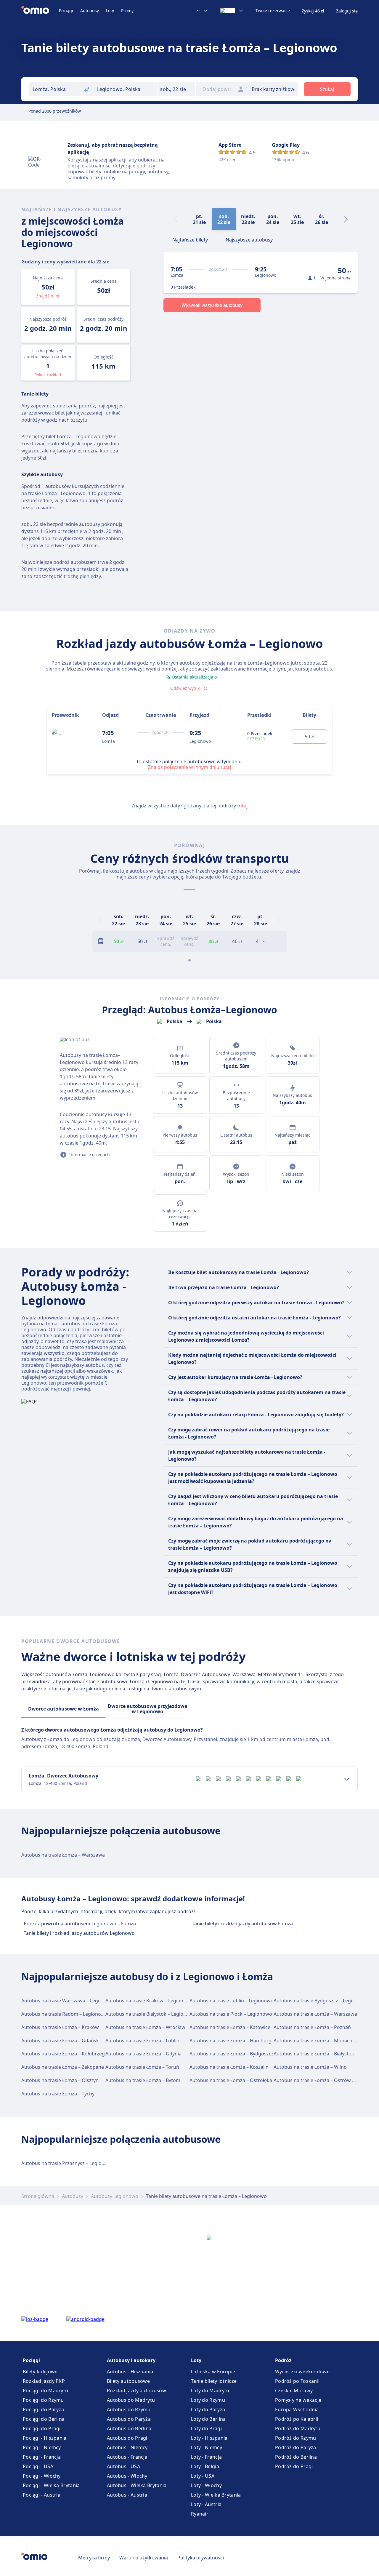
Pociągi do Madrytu (45, 2391)
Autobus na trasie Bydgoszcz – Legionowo (321, 2001)
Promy (127, 11)
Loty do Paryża (208, 2409)
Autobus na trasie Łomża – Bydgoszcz (232, 2054)
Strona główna (38, 2196)
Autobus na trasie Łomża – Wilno (310, 2067)
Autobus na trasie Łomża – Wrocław (145, 2027)
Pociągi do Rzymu (43, 2400)
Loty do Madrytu (210, 2391)
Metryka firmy (94, 2558)
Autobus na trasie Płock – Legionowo (231, 2014)
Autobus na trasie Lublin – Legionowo (232, 2001)
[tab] (190, 239)
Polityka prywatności (201, 2558)
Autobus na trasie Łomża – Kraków (60, 2027)
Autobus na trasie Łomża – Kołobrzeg (63, 2054)
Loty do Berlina (208, 2419)
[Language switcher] (232, 11)
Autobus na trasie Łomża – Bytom (143, 2080)
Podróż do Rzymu (296, 2438)
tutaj (242, 806)
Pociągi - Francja (42, 2457)
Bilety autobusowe (128, 2381)
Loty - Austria (206, 2504)
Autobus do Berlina (129, 2428)
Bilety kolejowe (40, 2372)
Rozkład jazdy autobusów (136, 2391)
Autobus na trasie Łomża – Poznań (312, 2027)
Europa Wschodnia (297, 2409)
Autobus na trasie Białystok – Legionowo (151, 2014)
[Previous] (99, 920)
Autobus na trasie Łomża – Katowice (230, 2027)
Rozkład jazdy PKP (44, 2381)
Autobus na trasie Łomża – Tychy (58, 2094)
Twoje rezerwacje (273, 11)
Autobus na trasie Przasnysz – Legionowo (68, 2163)
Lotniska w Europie (213, 2372)
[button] (176, 89)
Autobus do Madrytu (131, 2400)
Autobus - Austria (127, 2495)
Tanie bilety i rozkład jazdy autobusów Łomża (242, 1924)
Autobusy (90, 11)
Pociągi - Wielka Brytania (51, 2485)
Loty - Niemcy (207, 2447)
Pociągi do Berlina (44, 2419)
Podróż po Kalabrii (297, 2419)
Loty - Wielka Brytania (216, 2495)
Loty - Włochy (206, 2485)
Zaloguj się (347, 11)
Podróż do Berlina (296, 2457)
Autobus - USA (123, 2466)
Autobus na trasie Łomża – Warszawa (63, 1855)
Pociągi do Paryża (43, 2409)
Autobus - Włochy (127, 2476)
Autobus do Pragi (127, 2438)
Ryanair (200, 2514)
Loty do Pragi (206, 2428)
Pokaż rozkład (48, 375)
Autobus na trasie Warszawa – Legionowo (68, 2001)
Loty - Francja (206, 2457)
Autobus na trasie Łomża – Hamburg (231, 2041)
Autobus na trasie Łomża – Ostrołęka (231, 2080)
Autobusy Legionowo (115, 2196)
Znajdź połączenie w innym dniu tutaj (189, 767)
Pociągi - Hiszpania (45, 2438)
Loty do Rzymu (208, 2400)
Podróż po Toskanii (297, 2381)
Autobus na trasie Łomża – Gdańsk (60, 2041)
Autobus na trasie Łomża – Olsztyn (60, 2080)
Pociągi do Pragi (42, 2428)
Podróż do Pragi (294, 2466)
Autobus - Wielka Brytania (137, 2485)
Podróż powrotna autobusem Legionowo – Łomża (80, 1924)
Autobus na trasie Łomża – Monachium (317, 2041)
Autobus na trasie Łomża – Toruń (142, 2067)
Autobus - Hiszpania (130, 2372)
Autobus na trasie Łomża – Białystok (314, 2054)
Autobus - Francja (127, 2457)
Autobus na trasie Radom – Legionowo (65, 2014)
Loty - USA (203, 2476)
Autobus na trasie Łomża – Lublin (142, 2041)
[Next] (346, 219)
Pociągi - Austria (42, 2495)
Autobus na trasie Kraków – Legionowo (149, 2001)
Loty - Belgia (205, 2466)
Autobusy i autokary (131, 2360)
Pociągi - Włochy (42, 2476)
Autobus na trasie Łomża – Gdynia (143, 2054)
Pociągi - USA (38, 2466)
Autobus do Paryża (129, 2419)
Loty (110, 11)
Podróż (283, 2360)
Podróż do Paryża (296, 2447)
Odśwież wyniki (186, 688)
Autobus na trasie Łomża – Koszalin (229, 2067)
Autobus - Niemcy (127, 2447)
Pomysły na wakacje (298, 2400)
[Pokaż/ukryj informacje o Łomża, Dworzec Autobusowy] (347, 1779)
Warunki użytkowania (144, 2558)
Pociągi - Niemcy (42, 2447)
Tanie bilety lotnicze (214, 2381)
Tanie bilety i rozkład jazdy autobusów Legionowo (79, 1933)
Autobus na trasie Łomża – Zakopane (63, 2067)
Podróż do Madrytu (298, 2428)
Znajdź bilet (48, 296)
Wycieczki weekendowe (302, 2372)
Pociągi (66, 11)
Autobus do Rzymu (129, 2409)
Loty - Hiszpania (209, 2438)
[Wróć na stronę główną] (40, 11)
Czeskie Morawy (294, 2391)
